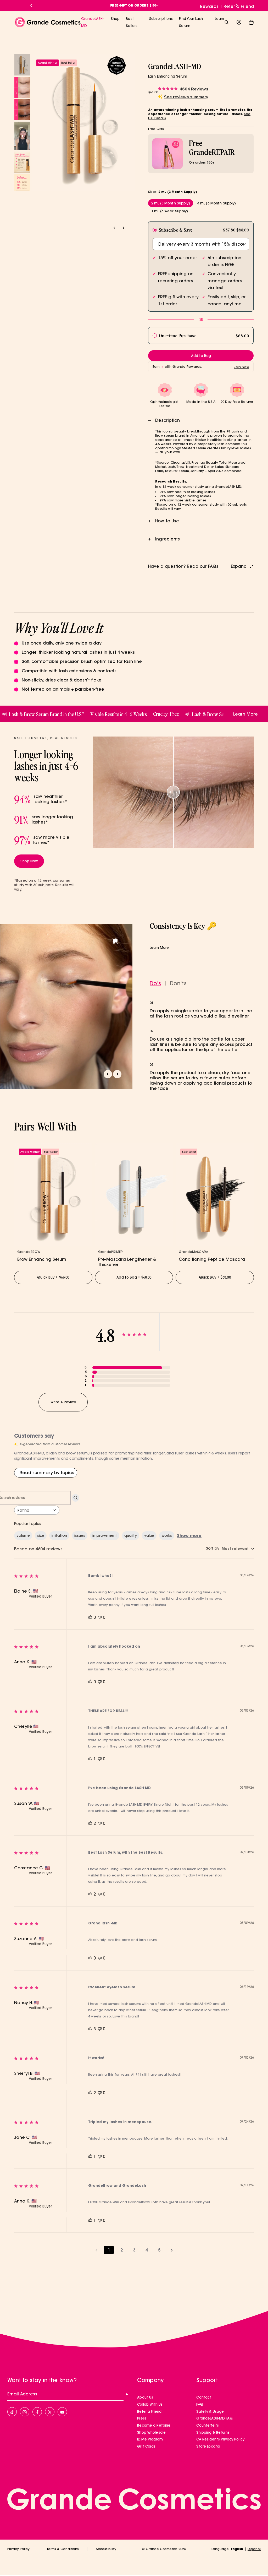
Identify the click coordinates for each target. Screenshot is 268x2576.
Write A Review (63, 1402)
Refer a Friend (239, 6)
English (237, 2549)
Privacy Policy (18, 2549)
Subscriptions (161, 19)
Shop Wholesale (151, 2432)
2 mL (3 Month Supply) (171, 203)
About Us (145, 2397)
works (167, 1535)
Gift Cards (146, 2446)
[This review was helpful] (90, 1823)
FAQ (200, 2404)
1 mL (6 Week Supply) (170, 211)
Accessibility (106, 2549)
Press (142, 2418)
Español (254, 2549)
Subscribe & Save (176, 230)
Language (220, 2549)
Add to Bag (134, 1277)
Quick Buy (53, 1277)
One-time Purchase (178, 335)
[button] (251, 22)
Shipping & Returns (213, 2432)
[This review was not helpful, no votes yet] (100, 1617)
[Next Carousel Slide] (237, 6)
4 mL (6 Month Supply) (217, 203)
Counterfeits (208, 2425)
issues (80, 1535)
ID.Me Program (150, 2439)
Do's (155, 983)
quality (131, 1535)
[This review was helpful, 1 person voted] (90, 1759)
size (41, 1535)
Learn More (159, 948)
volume (23, 1535)
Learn (220, 19)
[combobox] (37, 1510)
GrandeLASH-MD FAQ (214, 2418)
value (149, 1535)
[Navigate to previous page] (96, 2250)
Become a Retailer (154, 2425)
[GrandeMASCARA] (215, 1194)
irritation (59, 1535)
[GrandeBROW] (53, 1194)
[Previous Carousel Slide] (31, 6)
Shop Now (29, 861)
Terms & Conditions (63, 2549)
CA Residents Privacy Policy (220, 2439)
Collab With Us (150, 2404)
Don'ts (178, 983)
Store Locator (208, 2446)
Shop (115, 19)
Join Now (242, 367)
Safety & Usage (210, 2411)
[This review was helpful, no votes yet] (90, 1617)
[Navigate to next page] (172, 2250)
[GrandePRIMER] (134, 1194)
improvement (105, 1535)
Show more (189, 1535)
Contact (204, 2397)
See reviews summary (186, 97)
